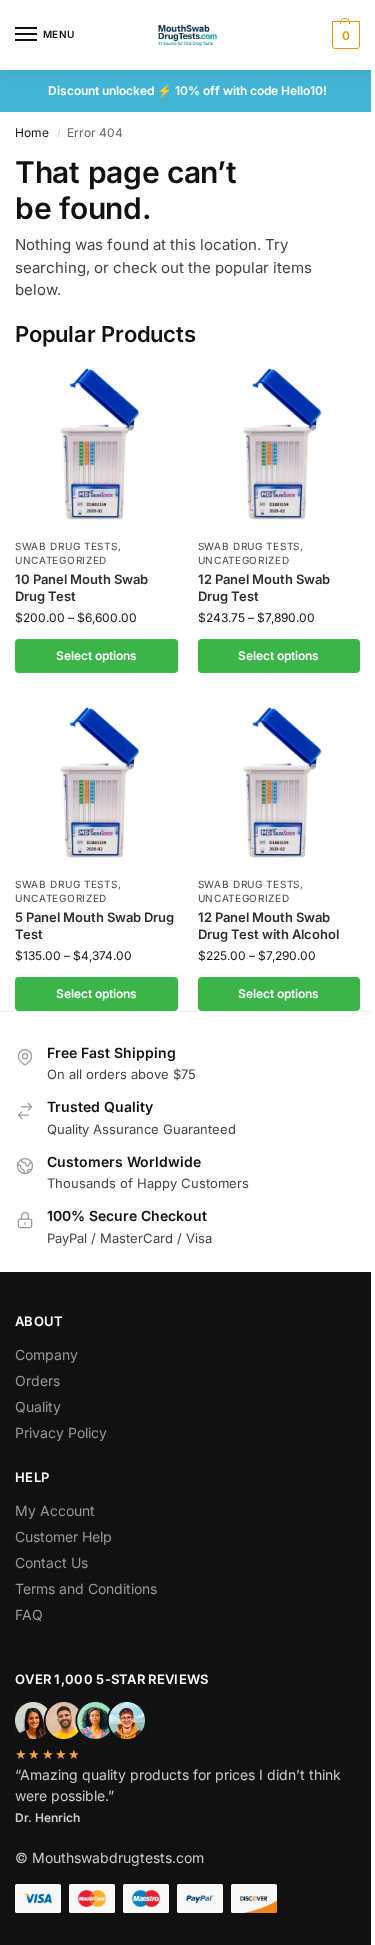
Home (32, 132)
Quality (38, 1406)
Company (46, 1354)
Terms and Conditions (86, 1588)
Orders (37, 1380)
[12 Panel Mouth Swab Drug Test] (279, 445)
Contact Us (51, 1562)
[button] (343, 35)
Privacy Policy (61, 1432)
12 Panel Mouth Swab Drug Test (264, 587)
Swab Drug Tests (66, 546)
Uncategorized (61, 560)
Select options (96, 655)
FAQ (29, 1614)
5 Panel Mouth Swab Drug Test (94, 925)
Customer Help (63, 1536)
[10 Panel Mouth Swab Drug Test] (96, 445)
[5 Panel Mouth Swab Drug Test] (96, 784)
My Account (55, 1510)
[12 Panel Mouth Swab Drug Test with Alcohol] (279, 784)
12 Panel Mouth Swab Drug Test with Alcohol (268, 925)
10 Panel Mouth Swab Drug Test (81, 587)
